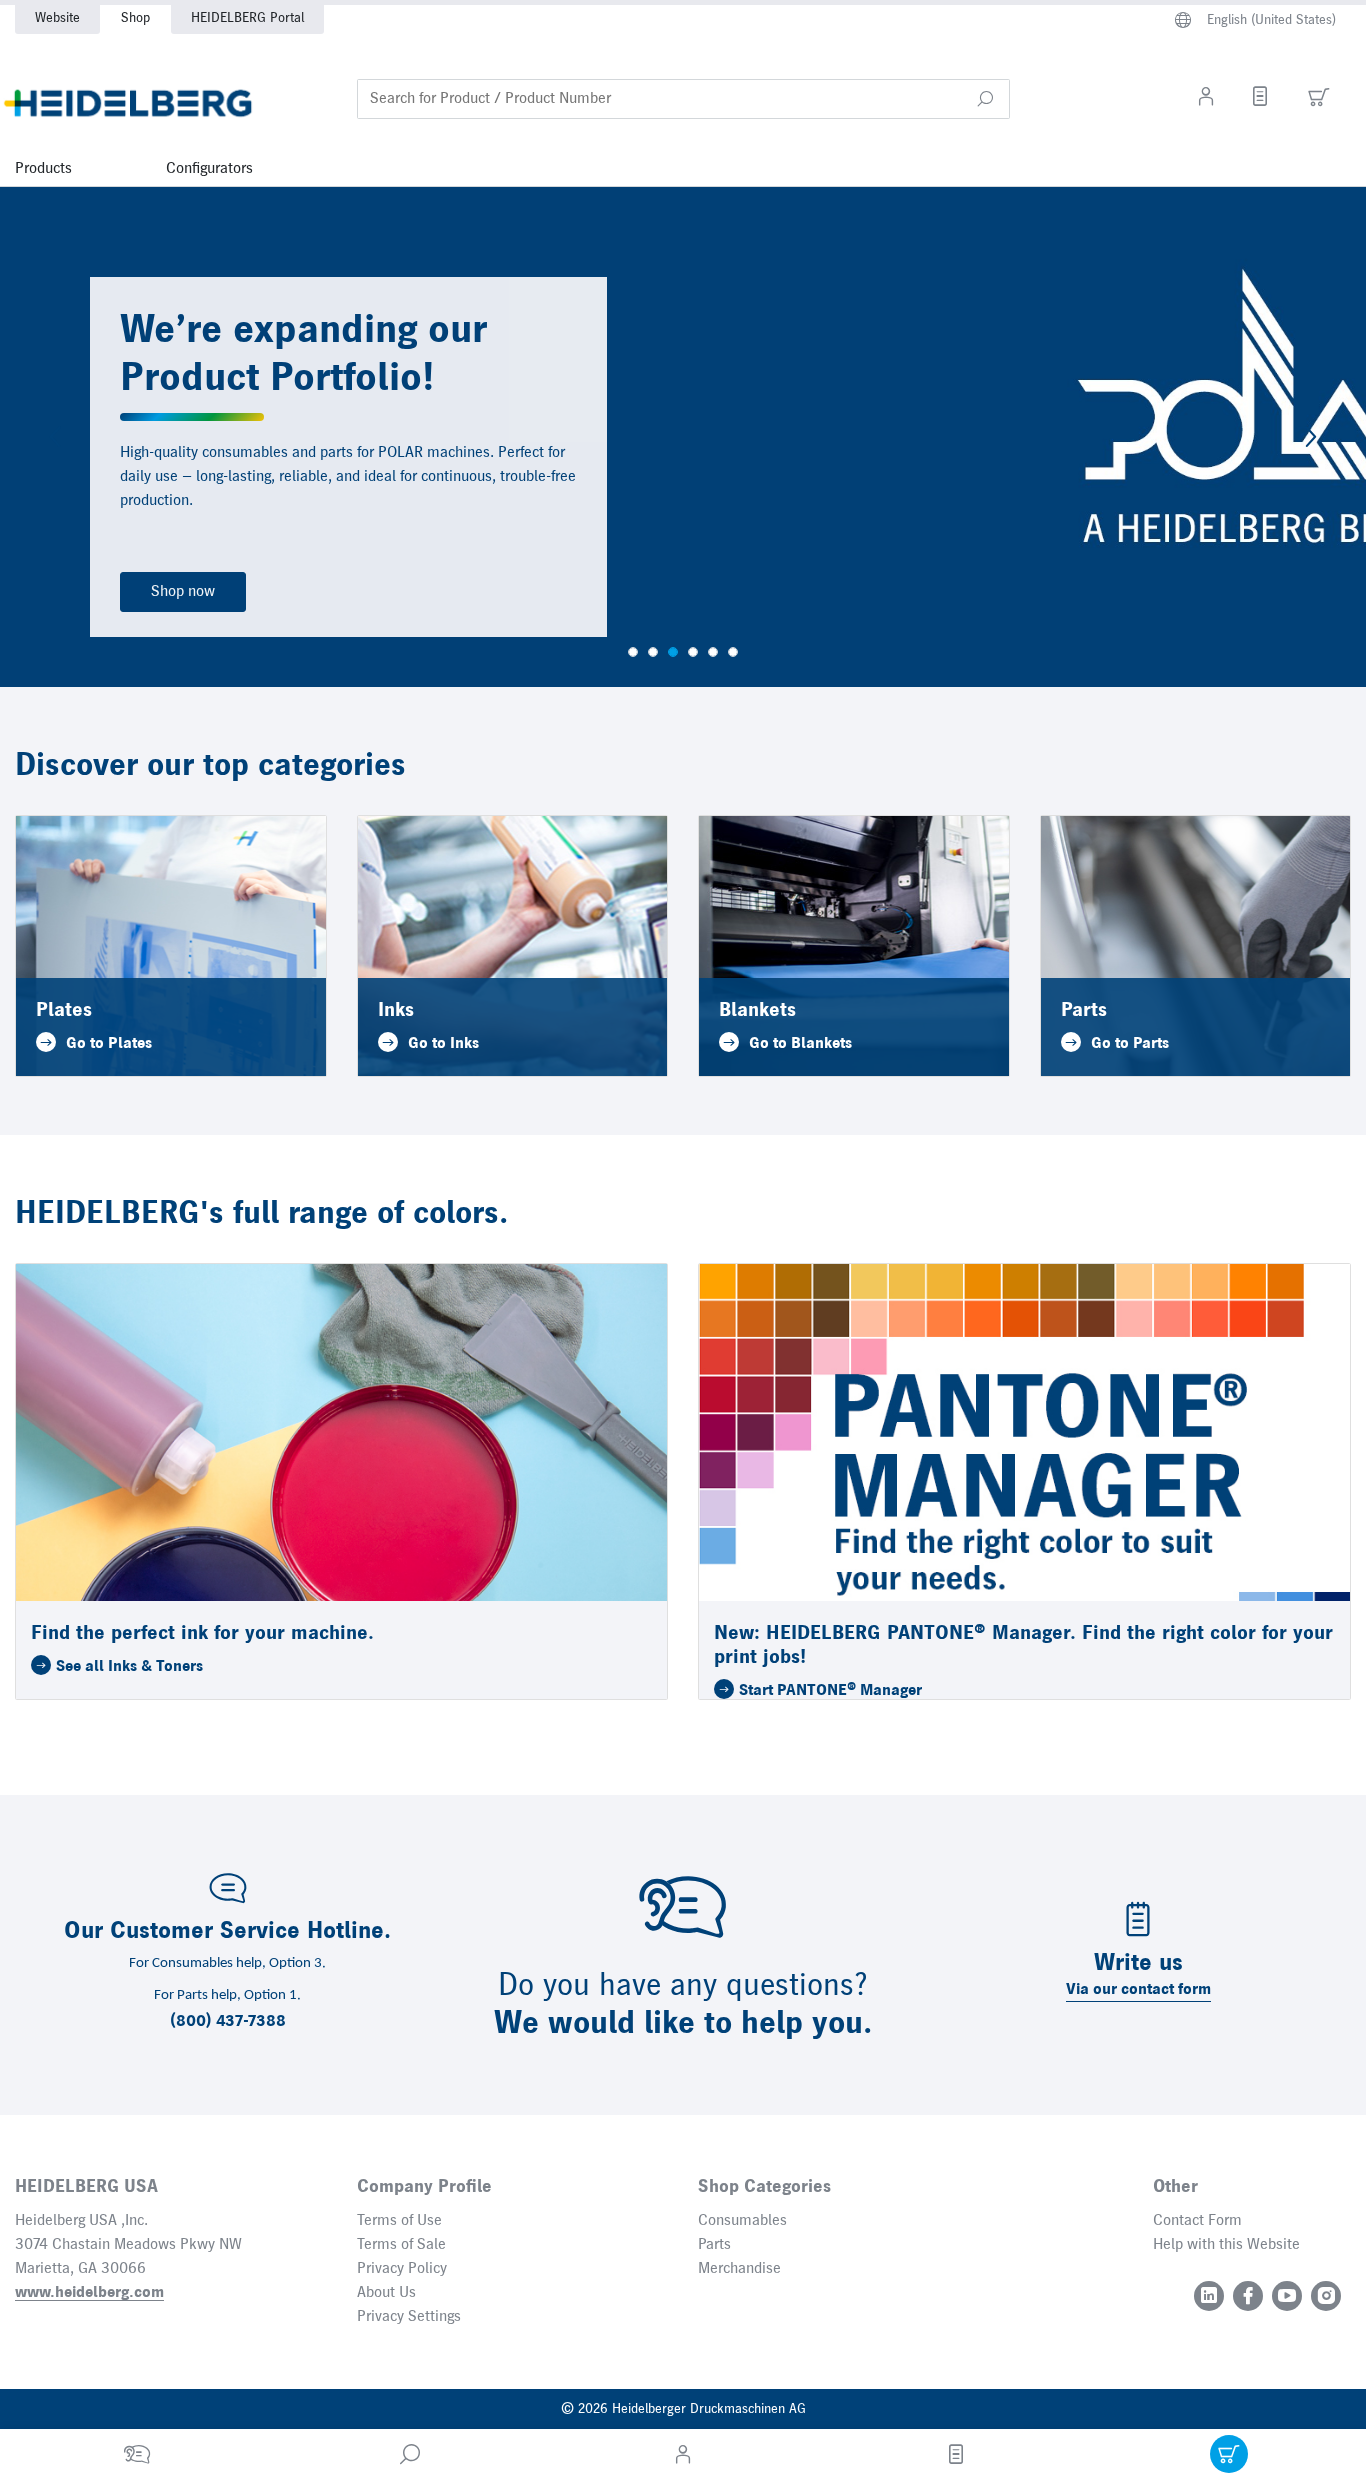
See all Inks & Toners (129, 1667)
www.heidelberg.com (89, 2293)
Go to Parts (1130, 1044)
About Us (386, 2293)
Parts (714, 2245)
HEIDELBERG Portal (247, 18)
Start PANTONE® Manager (830, 1691)
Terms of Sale (401, 2245)
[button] (985, 99)
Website (57, 18)
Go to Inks (443, 1044)
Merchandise (739, 2269)
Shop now (183, 592)
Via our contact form (1138, 1990)
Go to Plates (109, 1044)
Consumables (742, 2221)
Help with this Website (1226, 2245)
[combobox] (683, 99)
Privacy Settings (409, 2317)
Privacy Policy (402, 2269)
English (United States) (1271, 20)
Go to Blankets (800, 1044)
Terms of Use (399, 2221)
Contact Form (1197, 2221)
